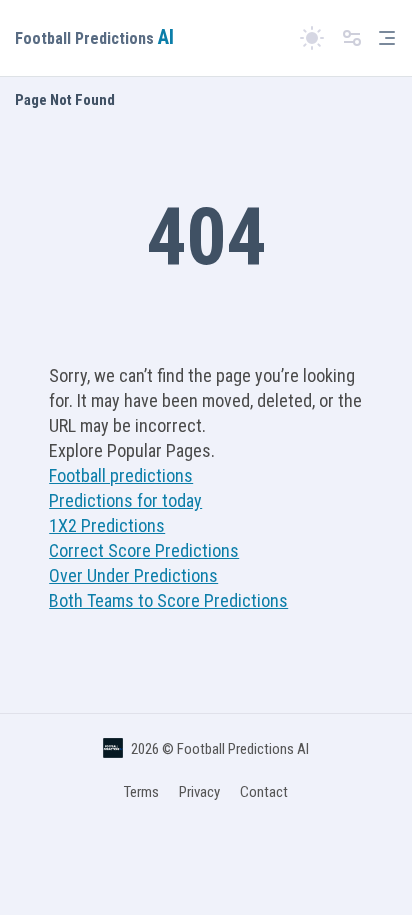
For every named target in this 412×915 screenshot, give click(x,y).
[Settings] (352, 38)
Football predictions (121, 475)
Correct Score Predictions (144, 550)
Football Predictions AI (243, 749)
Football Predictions (94, 38)
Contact (264, 792)
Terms (141, 792)
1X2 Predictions (107, 525)
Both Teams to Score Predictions (168, 600)
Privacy (199, 792)
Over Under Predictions (133, 575)
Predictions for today (125, 500)
